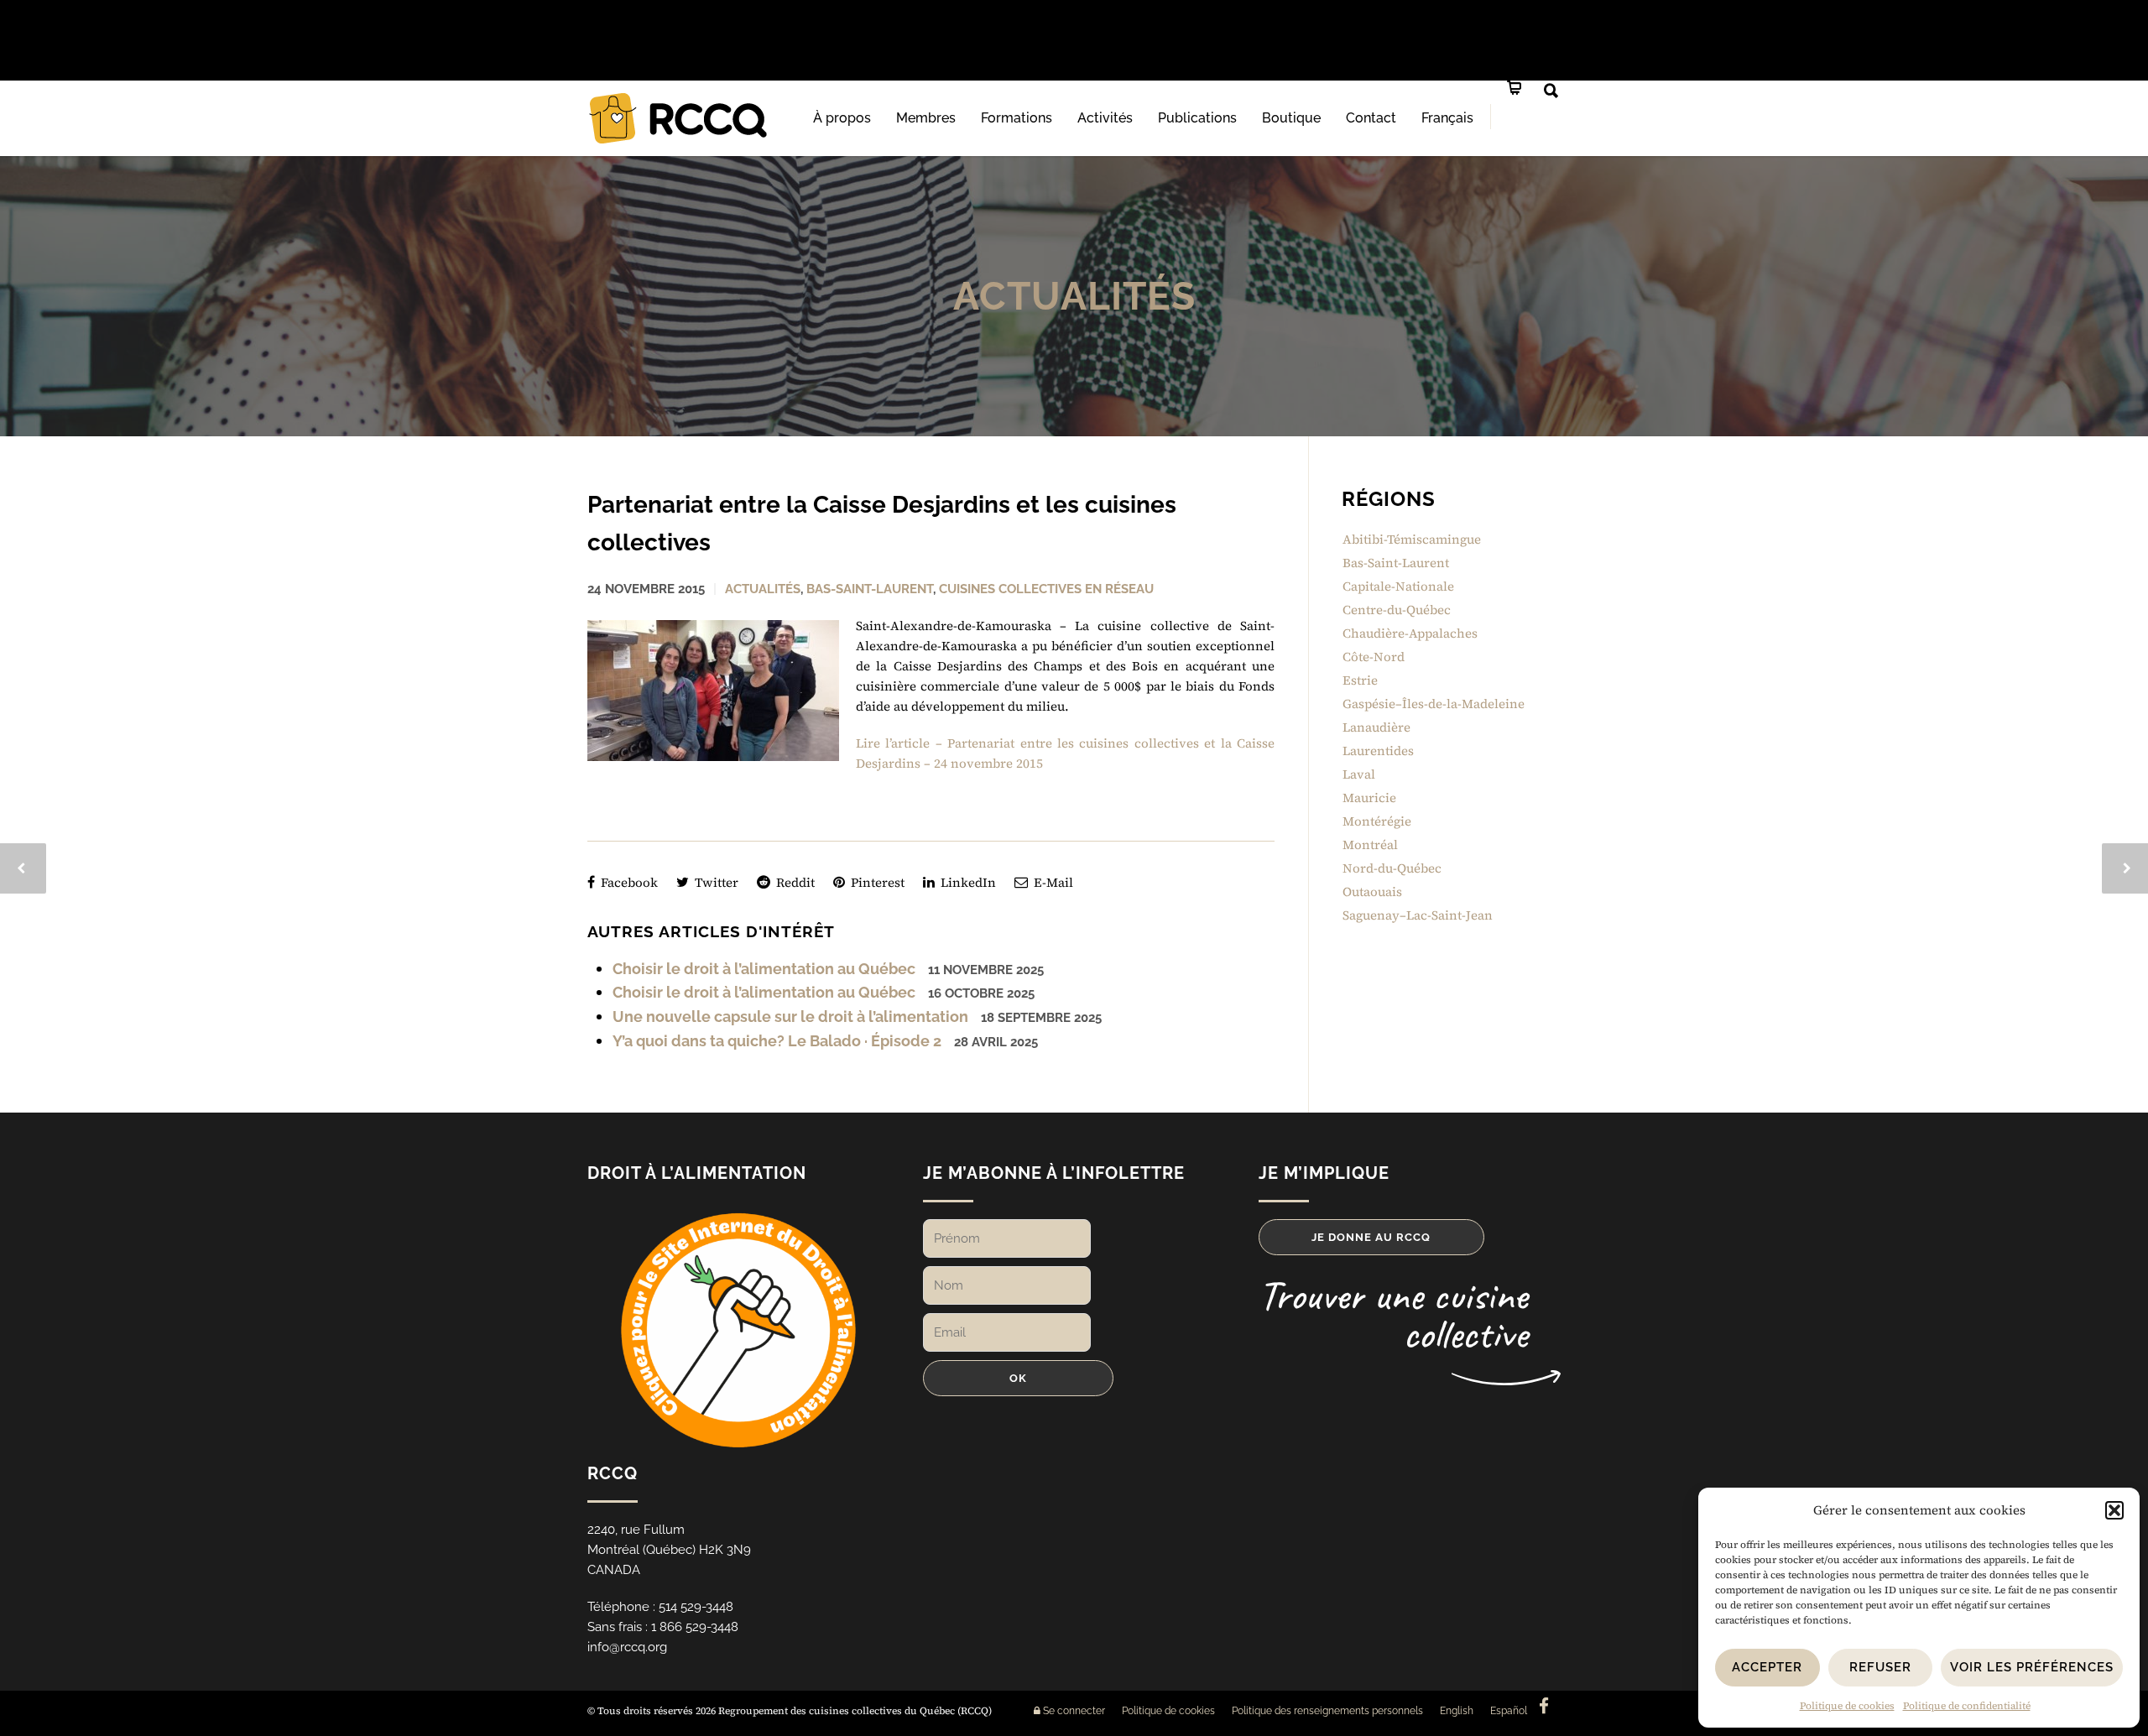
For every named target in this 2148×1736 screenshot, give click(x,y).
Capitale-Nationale (1398, 586)
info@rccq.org (627, 1647)
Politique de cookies (1847, 1706)
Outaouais (1372, 891)
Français (1447, 118)
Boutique (1291, 118)
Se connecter (1073, 1711)
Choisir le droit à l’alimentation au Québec (764, 969)
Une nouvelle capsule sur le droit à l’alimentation (790, 1017)
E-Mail (1052, 882)
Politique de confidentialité (1967, 1706)
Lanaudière (1376, 727)
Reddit (794, 882)
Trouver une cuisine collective (1393, 1314)
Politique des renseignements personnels (1327, 1711)
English (1457, 1711)
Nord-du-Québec (1392, 868)
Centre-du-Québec (1397, 610)
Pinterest (876, 882)
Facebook (628, 882)
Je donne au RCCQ (1371, 1237)
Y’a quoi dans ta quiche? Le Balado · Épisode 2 (777, 1041)
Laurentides (1378, 751)
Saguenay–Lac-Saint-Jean (1418, 915)
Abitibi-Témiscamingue (1412, 539)
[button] (2114, 1510)
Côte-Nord (1374, 657)
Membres (926, 118)
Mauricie (1369, 798)
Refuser (1880, 1667)
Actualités (1074, 296)
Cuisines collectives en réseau (1046, 589)
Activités (1105, 118)
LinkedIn (967, 882)
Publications (1197, 118)
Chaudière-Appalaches (1410, 633)
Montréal (1370, 845)
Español (1509, 1711)
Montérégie (1377, 821)
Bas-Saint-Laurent (870, 589)
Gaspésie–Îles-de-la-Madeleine (1434, 704)
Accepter (1767, 1667)
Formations (1017, 118)
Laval (1359, 774)
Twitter (715, 882)
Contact (1371, 118)
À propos (842, 118)
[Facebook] (1544, 1714)
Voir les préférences (2032, 1667)
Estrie (1360, 680)
